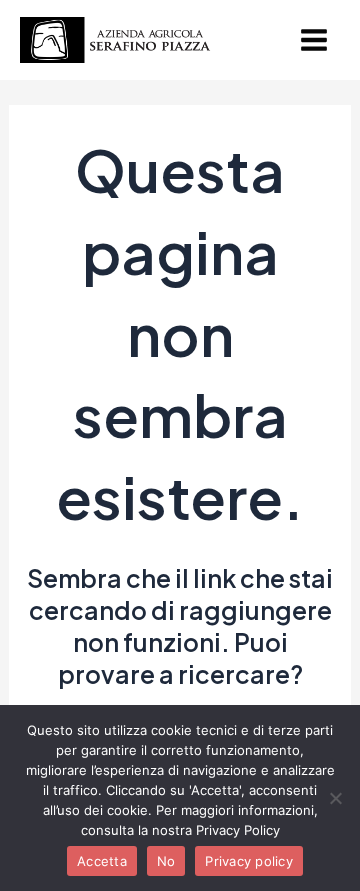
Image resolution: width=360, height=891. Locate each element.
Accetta (102, 861)
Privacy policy (249, 861)
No (166, 861)
